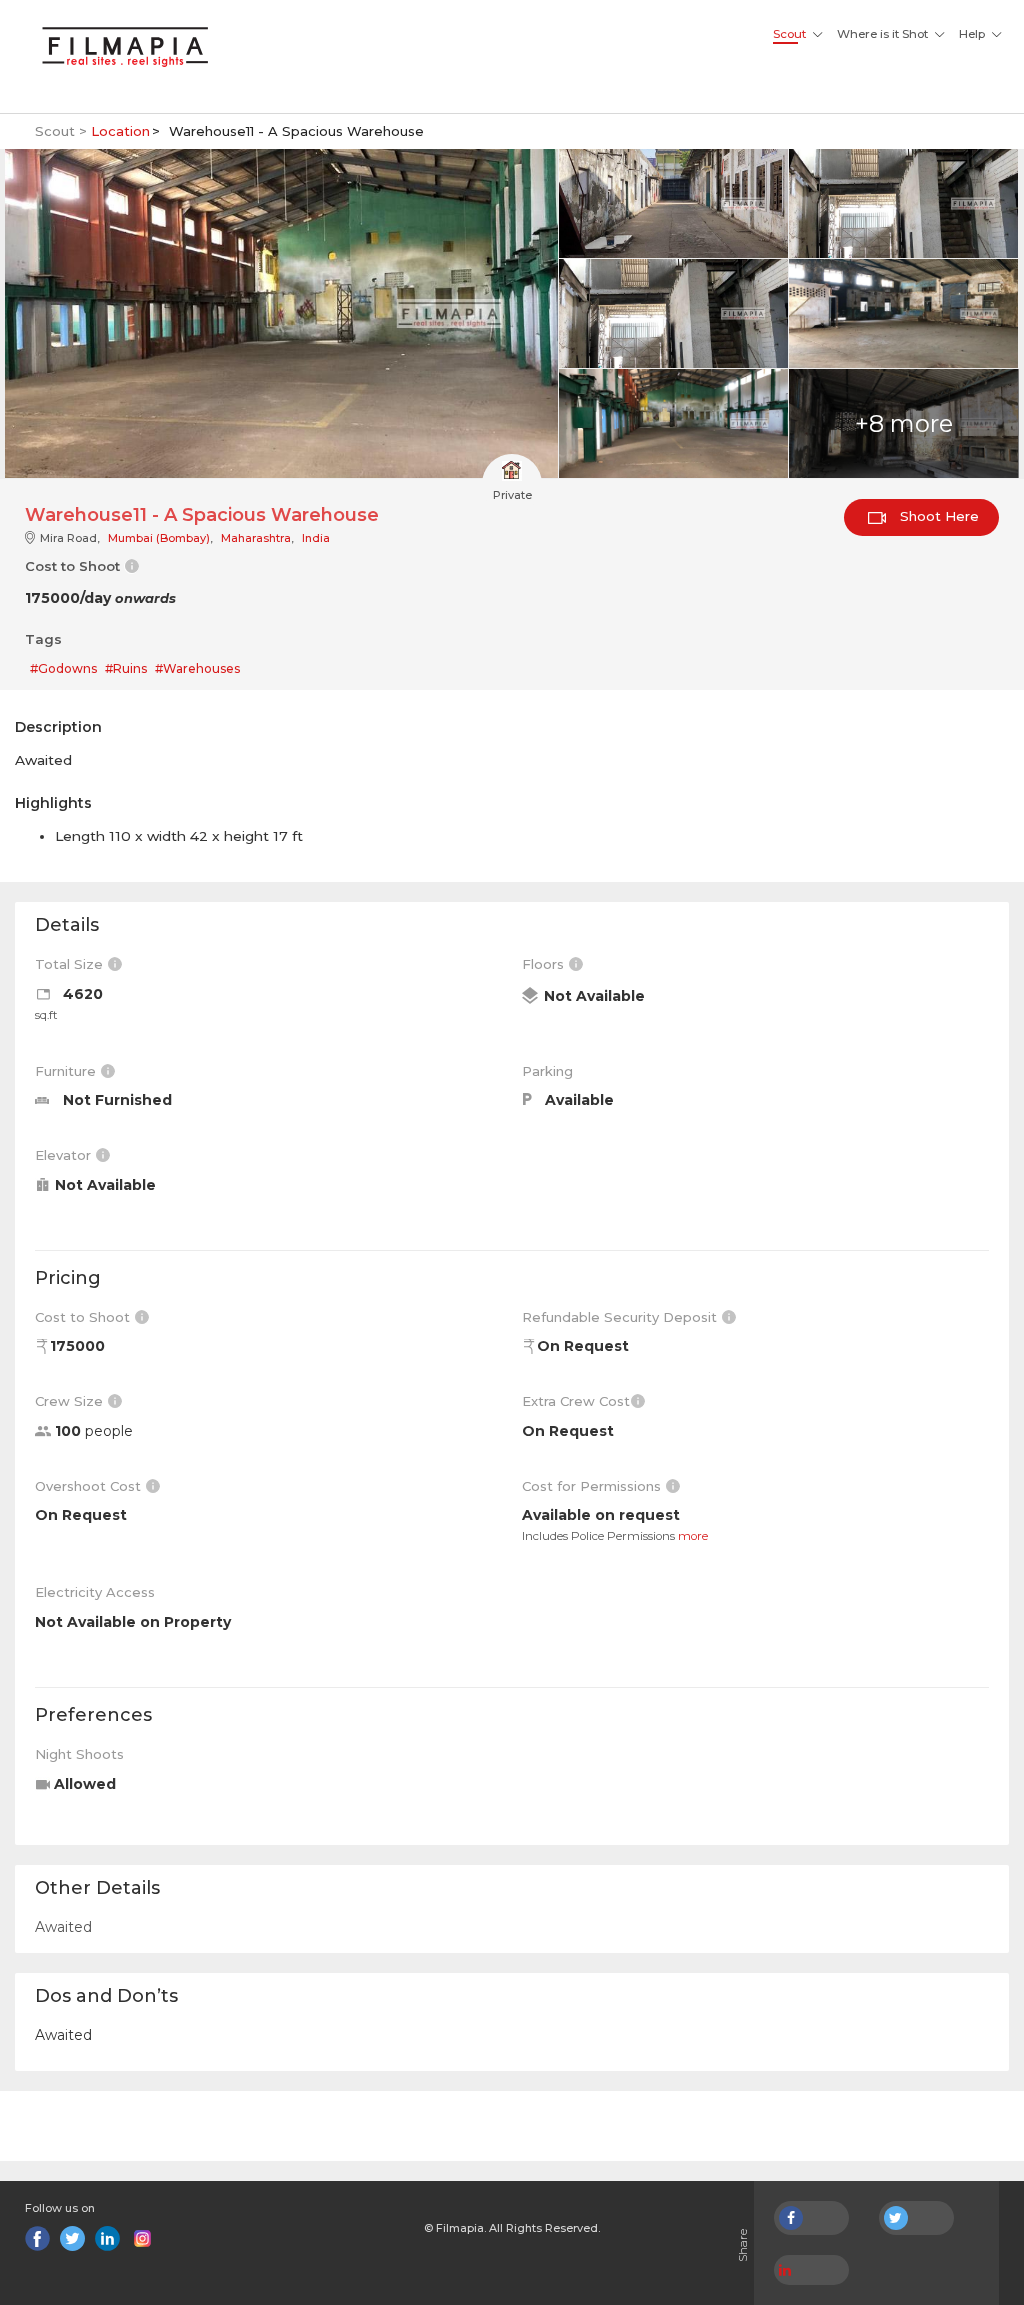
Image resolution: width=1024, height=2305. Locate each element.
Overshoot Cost (90, 1486)
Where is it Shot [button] (882, 34)
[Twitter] (72, 2238)
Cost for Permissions (593, 1486)
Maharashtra (256, 538)
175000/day (100, 598)
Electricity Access (95, 1592)
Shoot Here (937, 516)
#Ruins (126, 668)
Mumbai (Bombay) (159, 538)
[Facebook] (37, 2238)
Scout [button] (789, 34)
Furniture (67, 1071)
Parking (547, 1071)
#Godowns (63, 668)
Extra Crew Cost (576, 1401)
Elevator (65, 1155)
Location (120, 131)
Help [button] (972, 34)
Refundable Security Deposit (621, 1317)
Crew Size (71, 1401)
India (316, 538)
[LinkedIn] (107, 2238)
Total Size (71, 964)
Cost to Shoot (84, 1317)
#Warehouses (197, 668)
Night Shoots (79, 1754)
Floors (545, 964)
